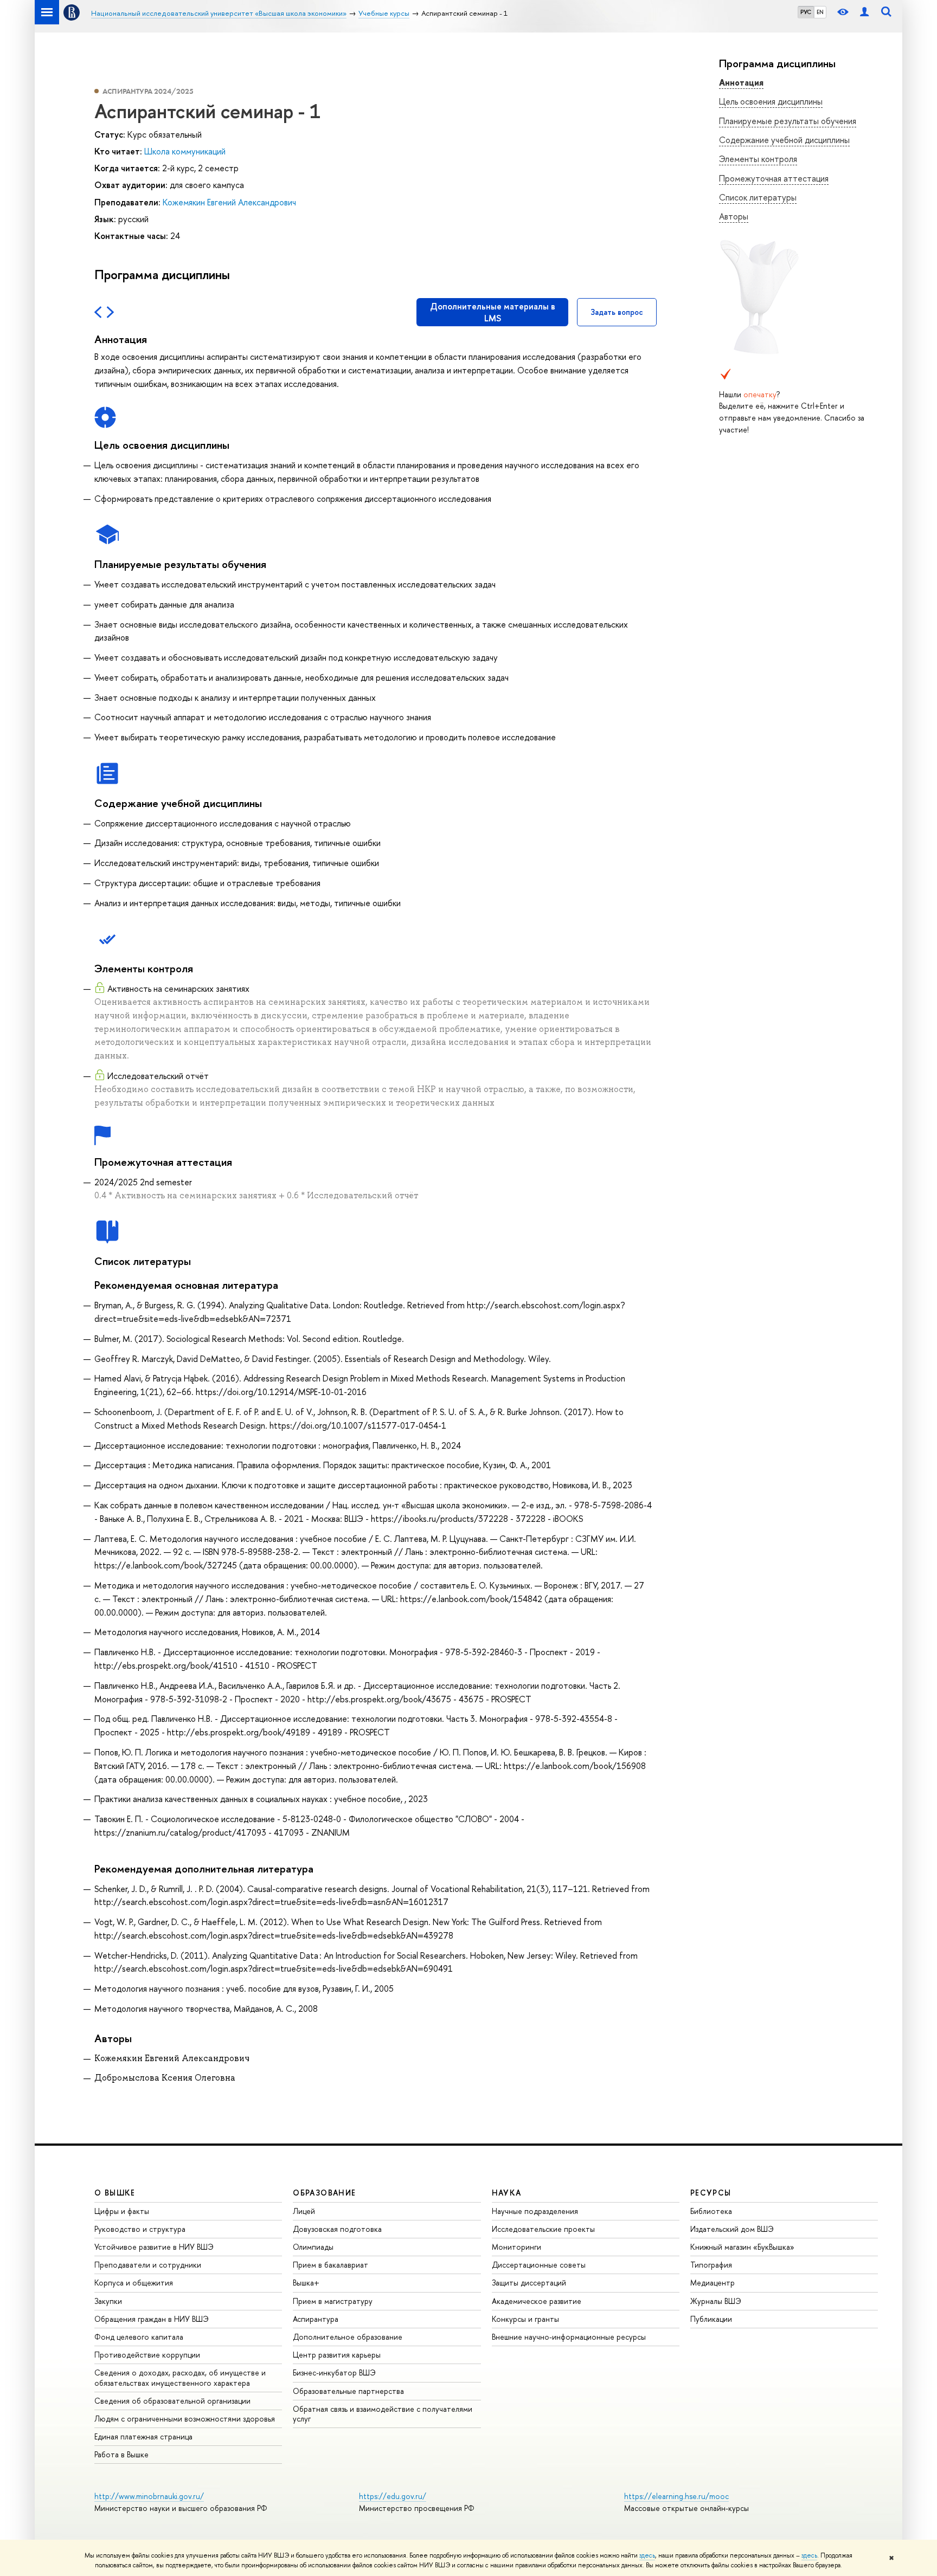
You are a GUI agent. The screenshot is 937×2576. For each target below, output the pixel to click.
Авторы (734, 216)
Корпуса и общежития (134, 2283)
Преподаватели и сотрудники (148, 2265)
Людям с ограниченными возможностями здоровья (185, 2419)
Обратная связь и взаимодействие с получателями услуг (383, 2414)
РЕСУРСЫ (711, 2193)
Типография (711, 2265)
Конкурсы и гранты (525, 2319)
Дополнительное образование (348, 2337)
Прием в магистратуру (333, 2301)
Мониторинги (516, 2247)
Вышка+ (306, 2283)
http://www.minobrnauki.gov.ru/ (149, 2496)
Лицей (304, 2211)
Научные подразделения (535, 2211)
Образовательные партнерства (348, 2391)
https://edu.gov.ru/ (393, 2496)
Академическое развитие (537, 2301)
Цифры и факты (122, 2211)
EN (820, 12)
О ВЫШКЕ (115, 2193)
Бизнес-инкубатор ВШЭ (334, 2372)
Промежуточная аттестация (774, 178)
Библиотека (711, 2211)
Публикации (711, 2319)
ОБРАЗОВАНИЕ (324, 2193)
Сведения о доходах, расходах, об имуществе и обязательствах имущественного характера (180, 2377)
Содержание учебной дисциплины (784, 140)
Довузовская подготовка (337, 2229)
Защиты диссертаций (529, 2283)
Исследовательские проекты (543, 2229)
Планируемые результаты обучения (788, 121)
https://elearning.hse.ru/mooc (676, 2496)
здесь (647, 2555)
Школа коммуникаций (185, 151)
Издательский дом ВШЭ (732, 2229)
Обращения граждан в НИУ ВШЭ (152, 2319)
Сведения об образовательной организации (172, 2401)
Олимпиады (313, 2247)
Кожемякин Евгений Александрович (229, 202)
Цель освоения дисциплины (771, 101)
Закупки (108, 2301)
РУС (806, 12)
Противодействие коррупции (147, 2355)
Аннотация (741, 82)
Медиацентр (713, 2283)
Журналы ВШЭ (716, 2301)
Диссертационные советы (539, 2265)
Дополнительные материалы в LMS (493, 312)
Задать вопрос (617, 312)
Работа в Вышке (121, 2454)
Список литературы (758, 197)
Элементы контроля (758, 159)
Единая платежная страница (143, 2436)
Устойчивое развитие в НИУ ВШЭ (154, 2247)
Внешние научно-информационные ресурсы (569, 2337)
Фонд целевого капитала (139, 2337)
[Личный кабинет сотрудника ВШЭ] (864, 12)
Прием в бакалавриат (330, 2265)
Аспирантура (316, 2319)
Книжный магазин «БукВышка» (742, 2247)
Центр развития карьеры (337, 2355)
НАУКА (507, 2193)
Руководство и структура (140, 2229)
